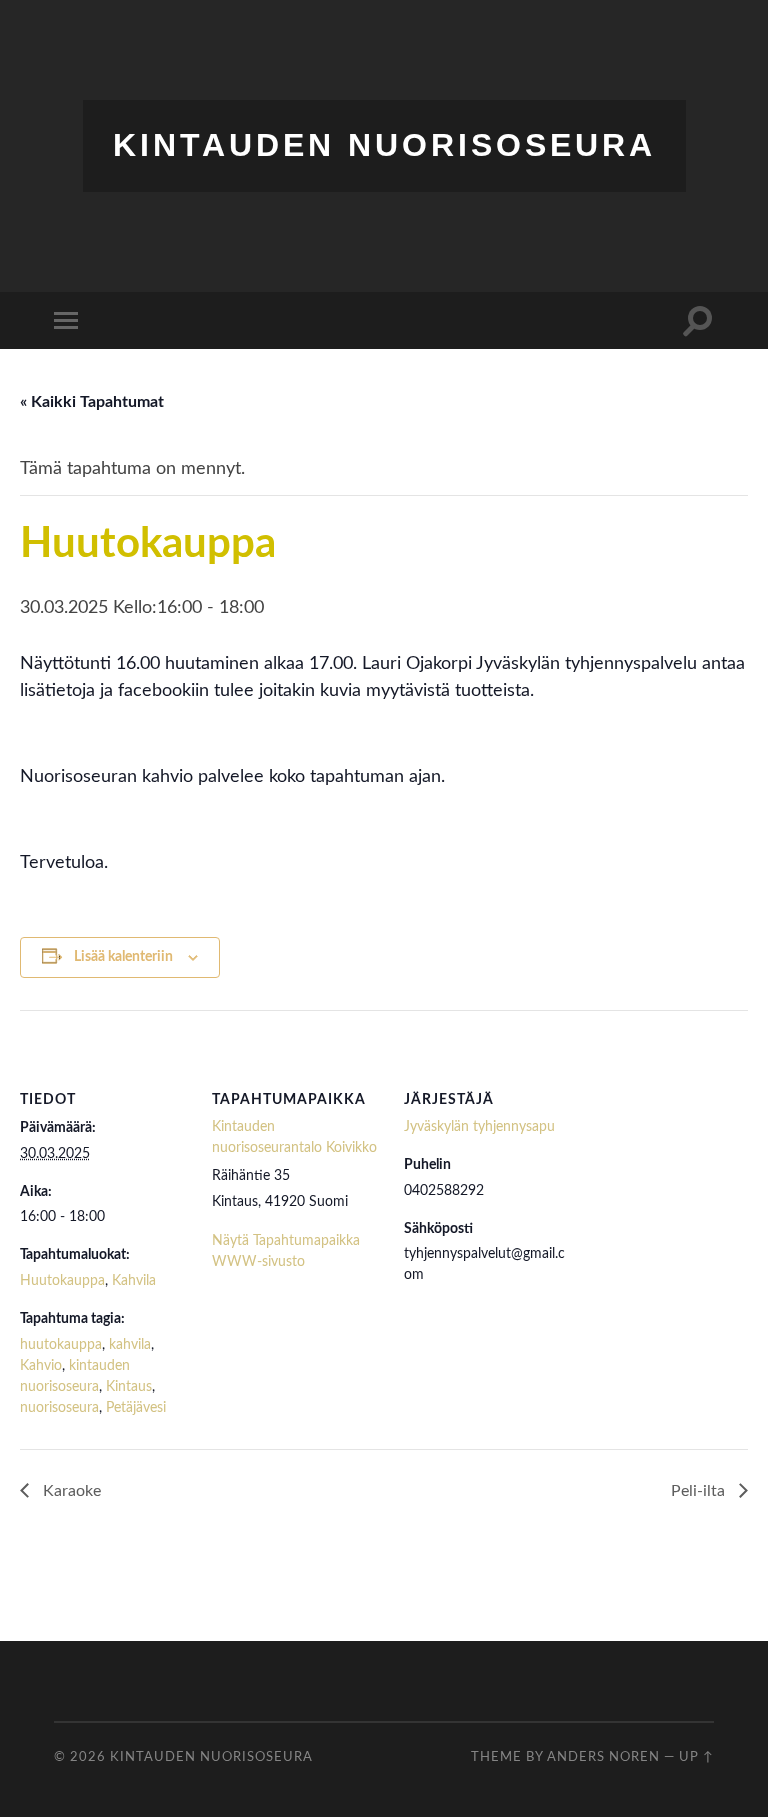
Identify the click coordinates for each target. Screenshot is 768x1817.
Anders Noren (603, 1757)
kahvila (130, 1345)
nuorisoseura (59, 1408)
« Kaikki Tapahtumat (92, 402)
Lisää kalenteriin (123, 957)
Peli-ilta (700, 1491)
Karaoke (70, 1491)
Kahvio (41, 1366)
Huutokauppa (62, 1281)
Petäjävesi (136, 1408)
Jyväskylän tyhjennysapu (479, 1127)
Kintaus (129, 1387)
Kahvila (134, 1281)
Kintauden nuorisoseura (384, 145)
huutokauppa (61, 1345)
